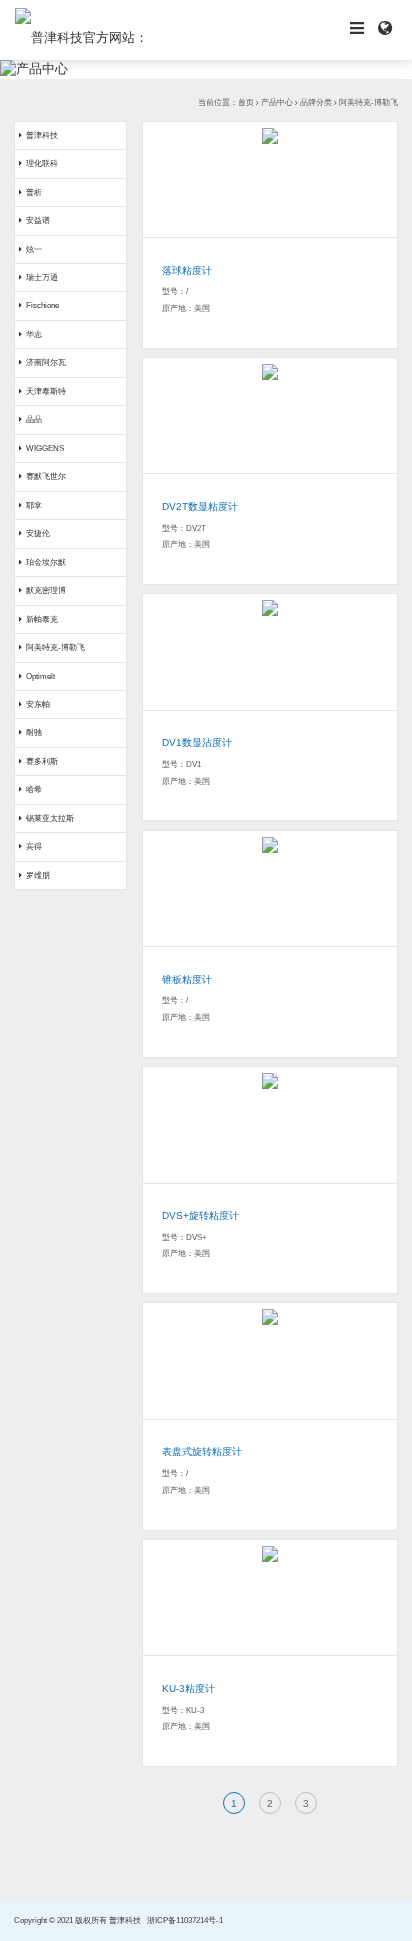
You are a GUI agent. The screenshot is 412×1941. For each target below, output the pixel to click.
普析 (34, 192)
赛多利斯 (42, 761)
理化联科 (42, 163)
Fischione (42, 305)
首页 (246, 102)
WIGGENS (45, 448)
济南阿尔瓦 (46, 362)
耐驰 (34, 732)
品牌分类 (316, 102)
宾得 (34, 846)
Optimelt (40, 676)
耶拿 (34, 505)
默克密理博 (46, 590)
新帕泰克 (42, 619)
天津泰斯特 (46, 391)
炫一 (34, 249)
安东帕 (38, 704)
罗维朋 (38, 875)
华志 (34, 334)
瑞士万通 (42, 277)
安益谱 (38, 220)
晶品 (34, 419)
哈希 (34, 789)
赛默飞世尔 (46, 476)
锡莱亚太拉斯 (50, 818)
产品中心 (277, 102)
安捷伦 (38, 533)
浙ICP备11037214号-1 (185, 1920)
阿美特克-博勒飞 (368, 102)
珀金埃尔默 (46, 562)
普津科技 (42, 135)
